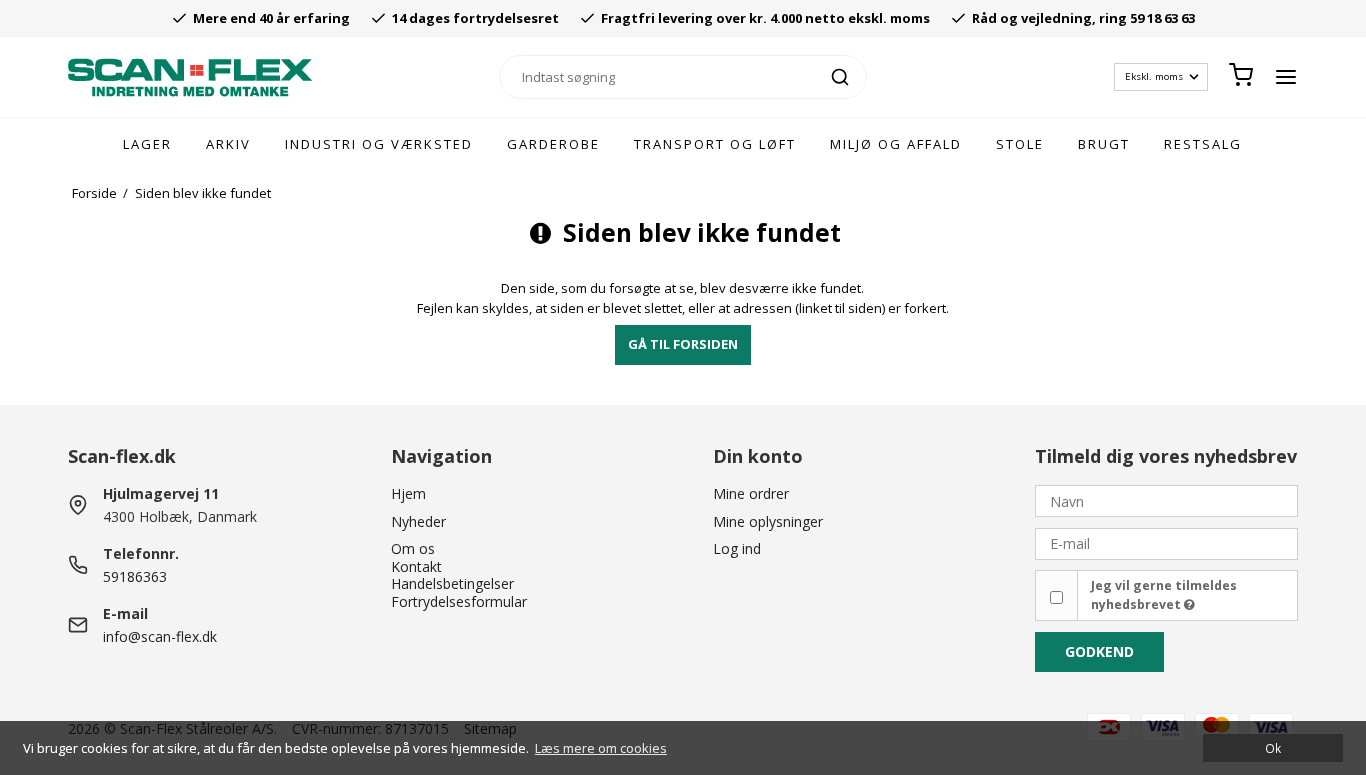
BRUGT (1104, 144)
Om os (413, 548)
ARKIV (228, 144)
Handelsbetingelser (452, 583)
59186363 (135, 576)
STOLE (1020, 144)
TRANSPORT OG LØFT (715, 144)
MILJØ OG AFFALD (896, 144)
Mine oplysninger (768, 521)
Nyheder (418, 521)
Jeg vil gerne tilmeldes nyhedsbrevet (1164, 594)
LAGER (147, 144)
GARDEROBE (553, 144)
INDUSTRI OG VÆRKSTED (379, 144)
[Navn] (1166, 499)
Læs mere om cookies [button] (601, 748)
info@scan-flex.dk (160, 636)
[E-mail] (1166, 541)
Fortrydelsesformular (459, 601)
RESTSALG (1203, 144)
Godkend (1099, 651)
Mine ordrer (751, 493)
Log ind (737, 548)
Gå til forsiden (683, 344)
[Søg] (839, 77)
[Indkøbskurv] (1241, 76)
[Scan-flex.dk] (190, 77)
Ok (1273, 748)
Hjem (408, 493)
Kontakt (416, 566)
